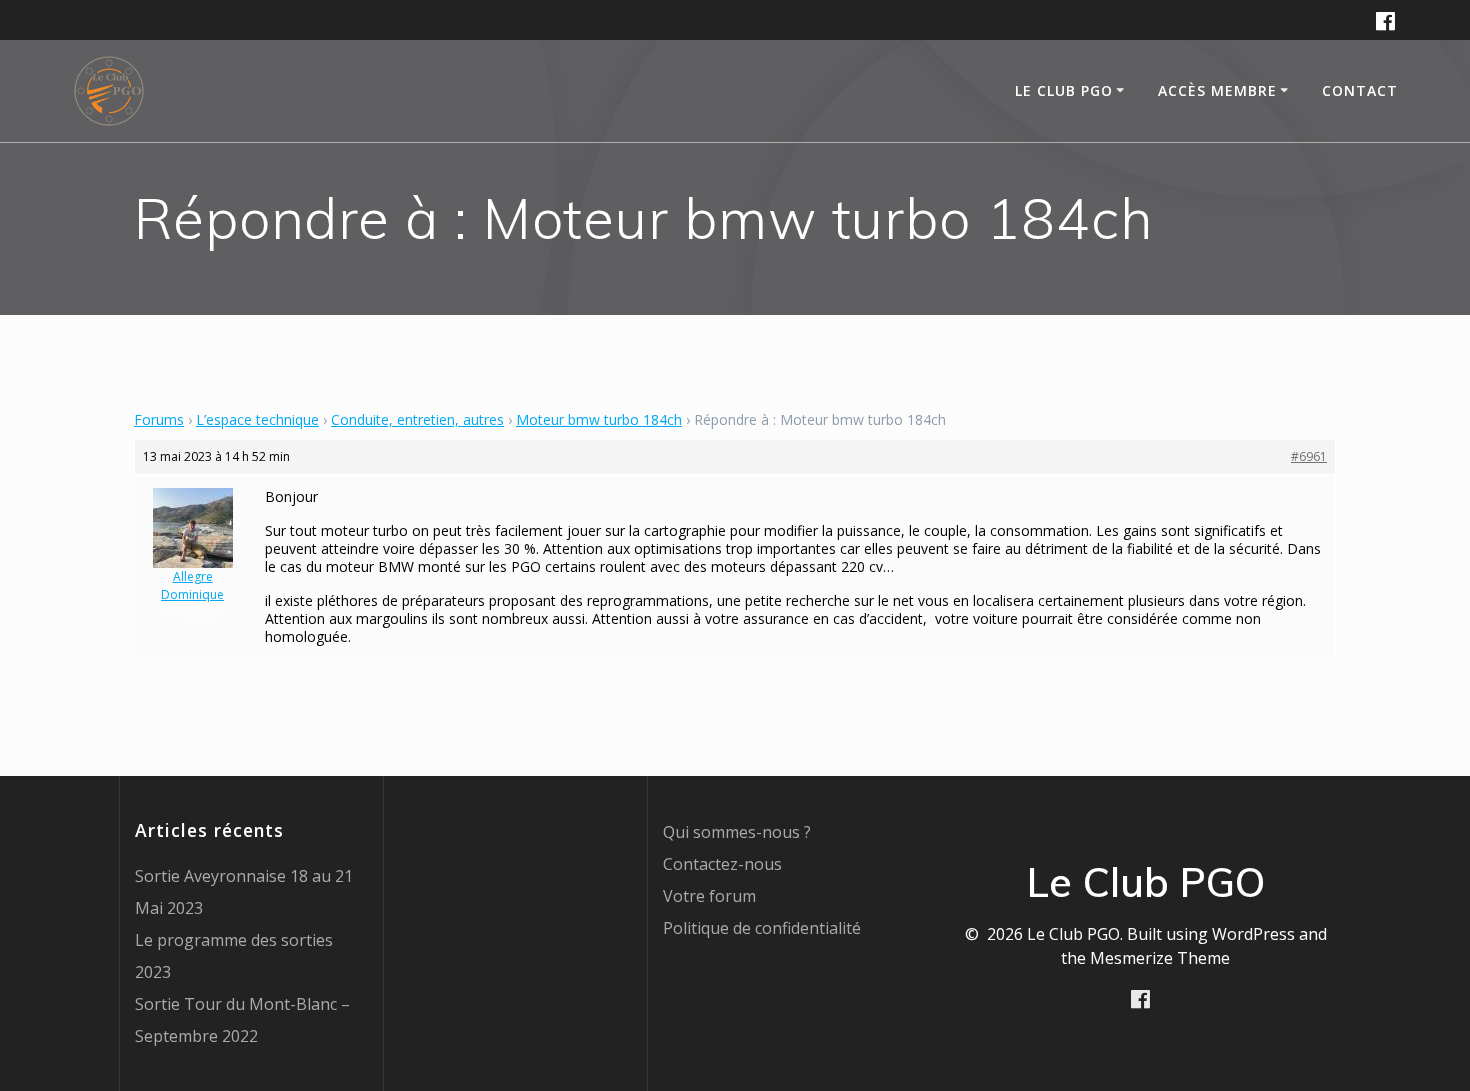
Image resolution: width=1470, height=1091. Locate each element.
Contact (1360, 90)
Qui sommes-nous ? (737, 832)
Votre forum (709, 896)
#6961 (1309, 456)
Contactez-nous (722, 864)
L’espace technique (257, 419)
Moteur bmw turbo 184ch (599, 419)
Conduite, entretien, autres (417, 419)
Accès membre (1217, 90)
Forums (159, 419)
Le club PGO (1064, 90)
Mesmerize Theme (1160, 958)
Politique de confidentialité (762, 928)
